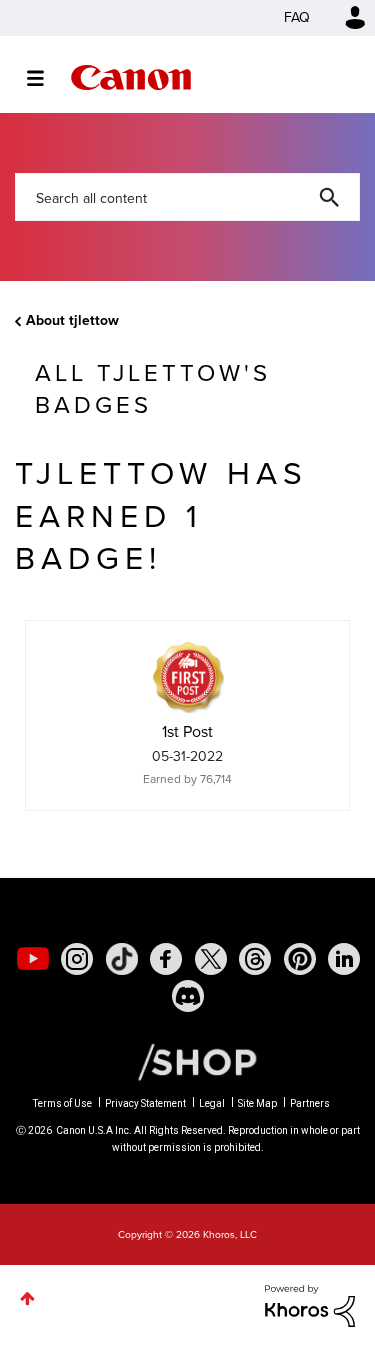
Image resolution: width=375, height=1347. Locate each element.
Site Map (257, 1103)
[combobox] (187, 197)
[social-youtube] (33, 959)
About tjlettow (72, 320)
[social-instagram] (77, 959)
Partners (310, 1103)
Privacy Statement (145, 1103)
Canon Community (131, 77)
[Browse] (45, 78)
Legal (212, 1103)
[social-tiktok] (122, 959)
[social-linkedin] (344, 959)
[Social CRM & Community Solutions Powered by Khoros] (310, 1304)
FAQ (297, 17)
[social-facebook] (166, 959)
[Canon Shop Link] (187, 1061)
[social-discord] (188, 996)
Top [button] (27, 1298)
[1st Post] (188, 677)
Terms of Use (62, 1103)
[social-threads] (255, 959)
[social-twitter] (211, 959)
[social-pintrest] (300, 959)
